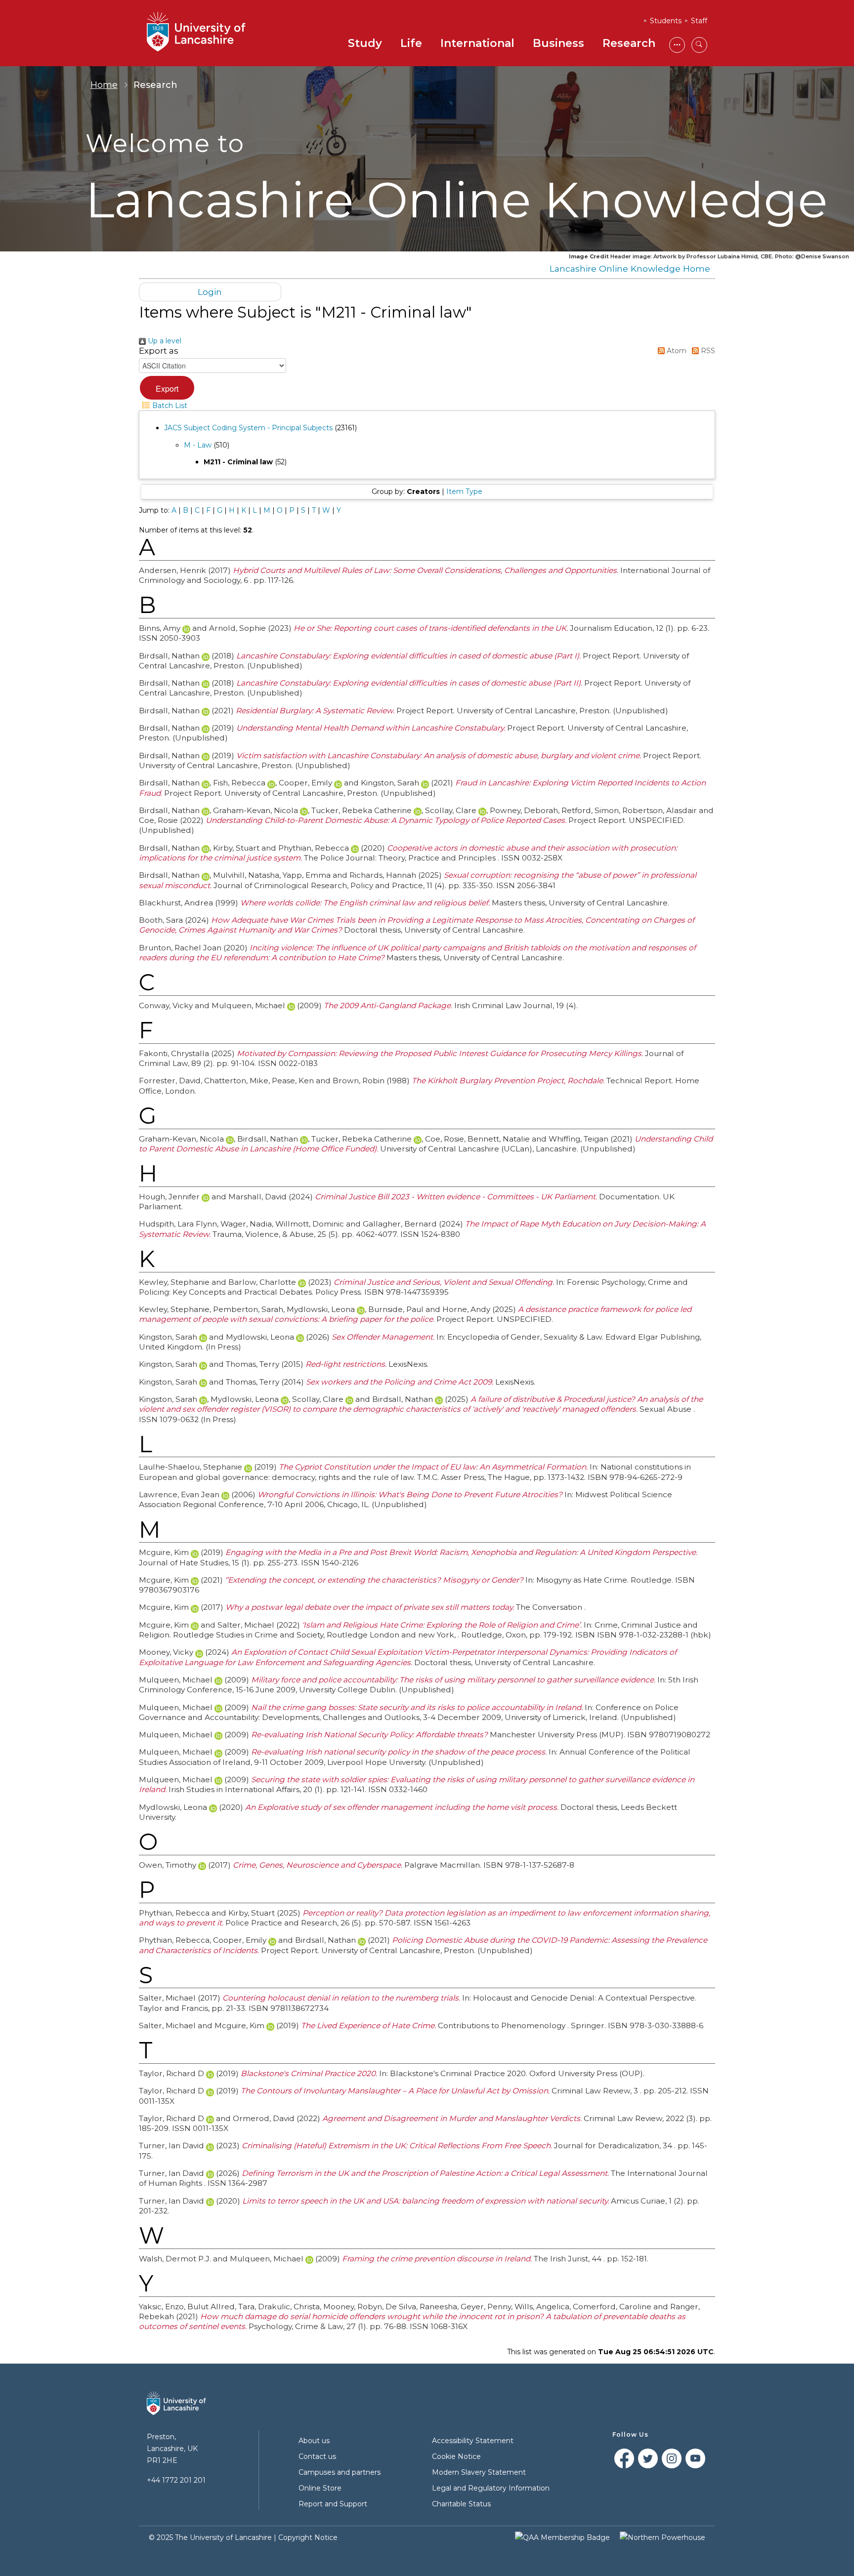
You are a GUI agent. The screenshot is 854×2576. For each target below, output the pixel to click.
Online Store (320, 2488)
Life (411, 43)
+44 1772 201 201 (176, 2480)
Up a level (164, 341)
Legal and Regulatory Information (491, 2488)
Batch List (169, 406)
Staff (699, 21)
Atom (676, 351)
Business (558, 43)
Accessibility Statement (473, 2441)
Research (629, 43)
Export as (159, 351)
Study (365, 43)
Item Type (464, 491)
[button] (167, 388)
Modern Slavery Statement (479, 2472)
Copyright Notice (308, 2537)
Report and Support (333, 2504)
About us (314, 2441)
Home (104, 85)
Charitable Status (461, 2504)
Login (210, 292)
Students (666, 21)
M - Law (198, 445)
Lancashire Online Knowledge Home (630, 268)
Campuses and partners (340, 2472)
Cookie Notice (456, 2456)
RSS (707, 351)
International (477, 43)
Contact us (317, 2456)
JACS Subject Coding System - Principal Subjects (248, 428)
